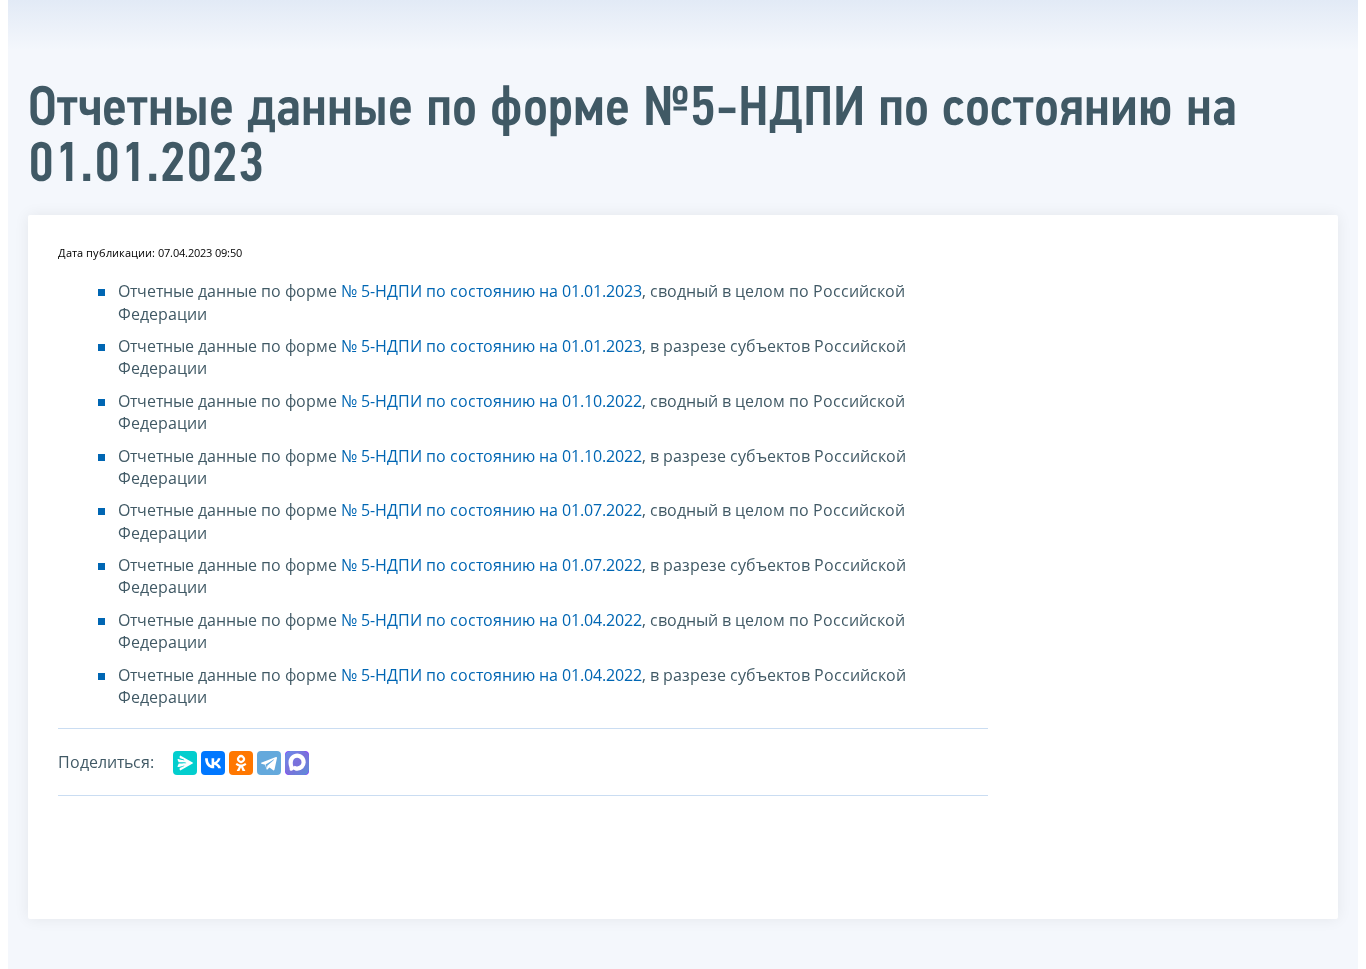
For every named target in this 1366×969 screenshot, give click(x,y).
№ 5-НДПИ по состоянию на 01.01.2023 (491, 291)
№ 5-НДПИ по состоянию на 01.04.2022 (491, 620)
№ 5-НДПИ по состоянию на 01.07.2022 (491, 510)
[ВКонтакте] (213, 763)
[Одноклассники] (241, 763)
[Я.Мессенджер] (185, 763)
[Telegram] (269, 763)
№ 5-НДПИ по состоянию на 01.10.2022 (491, 401)
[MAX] (297, 763)
